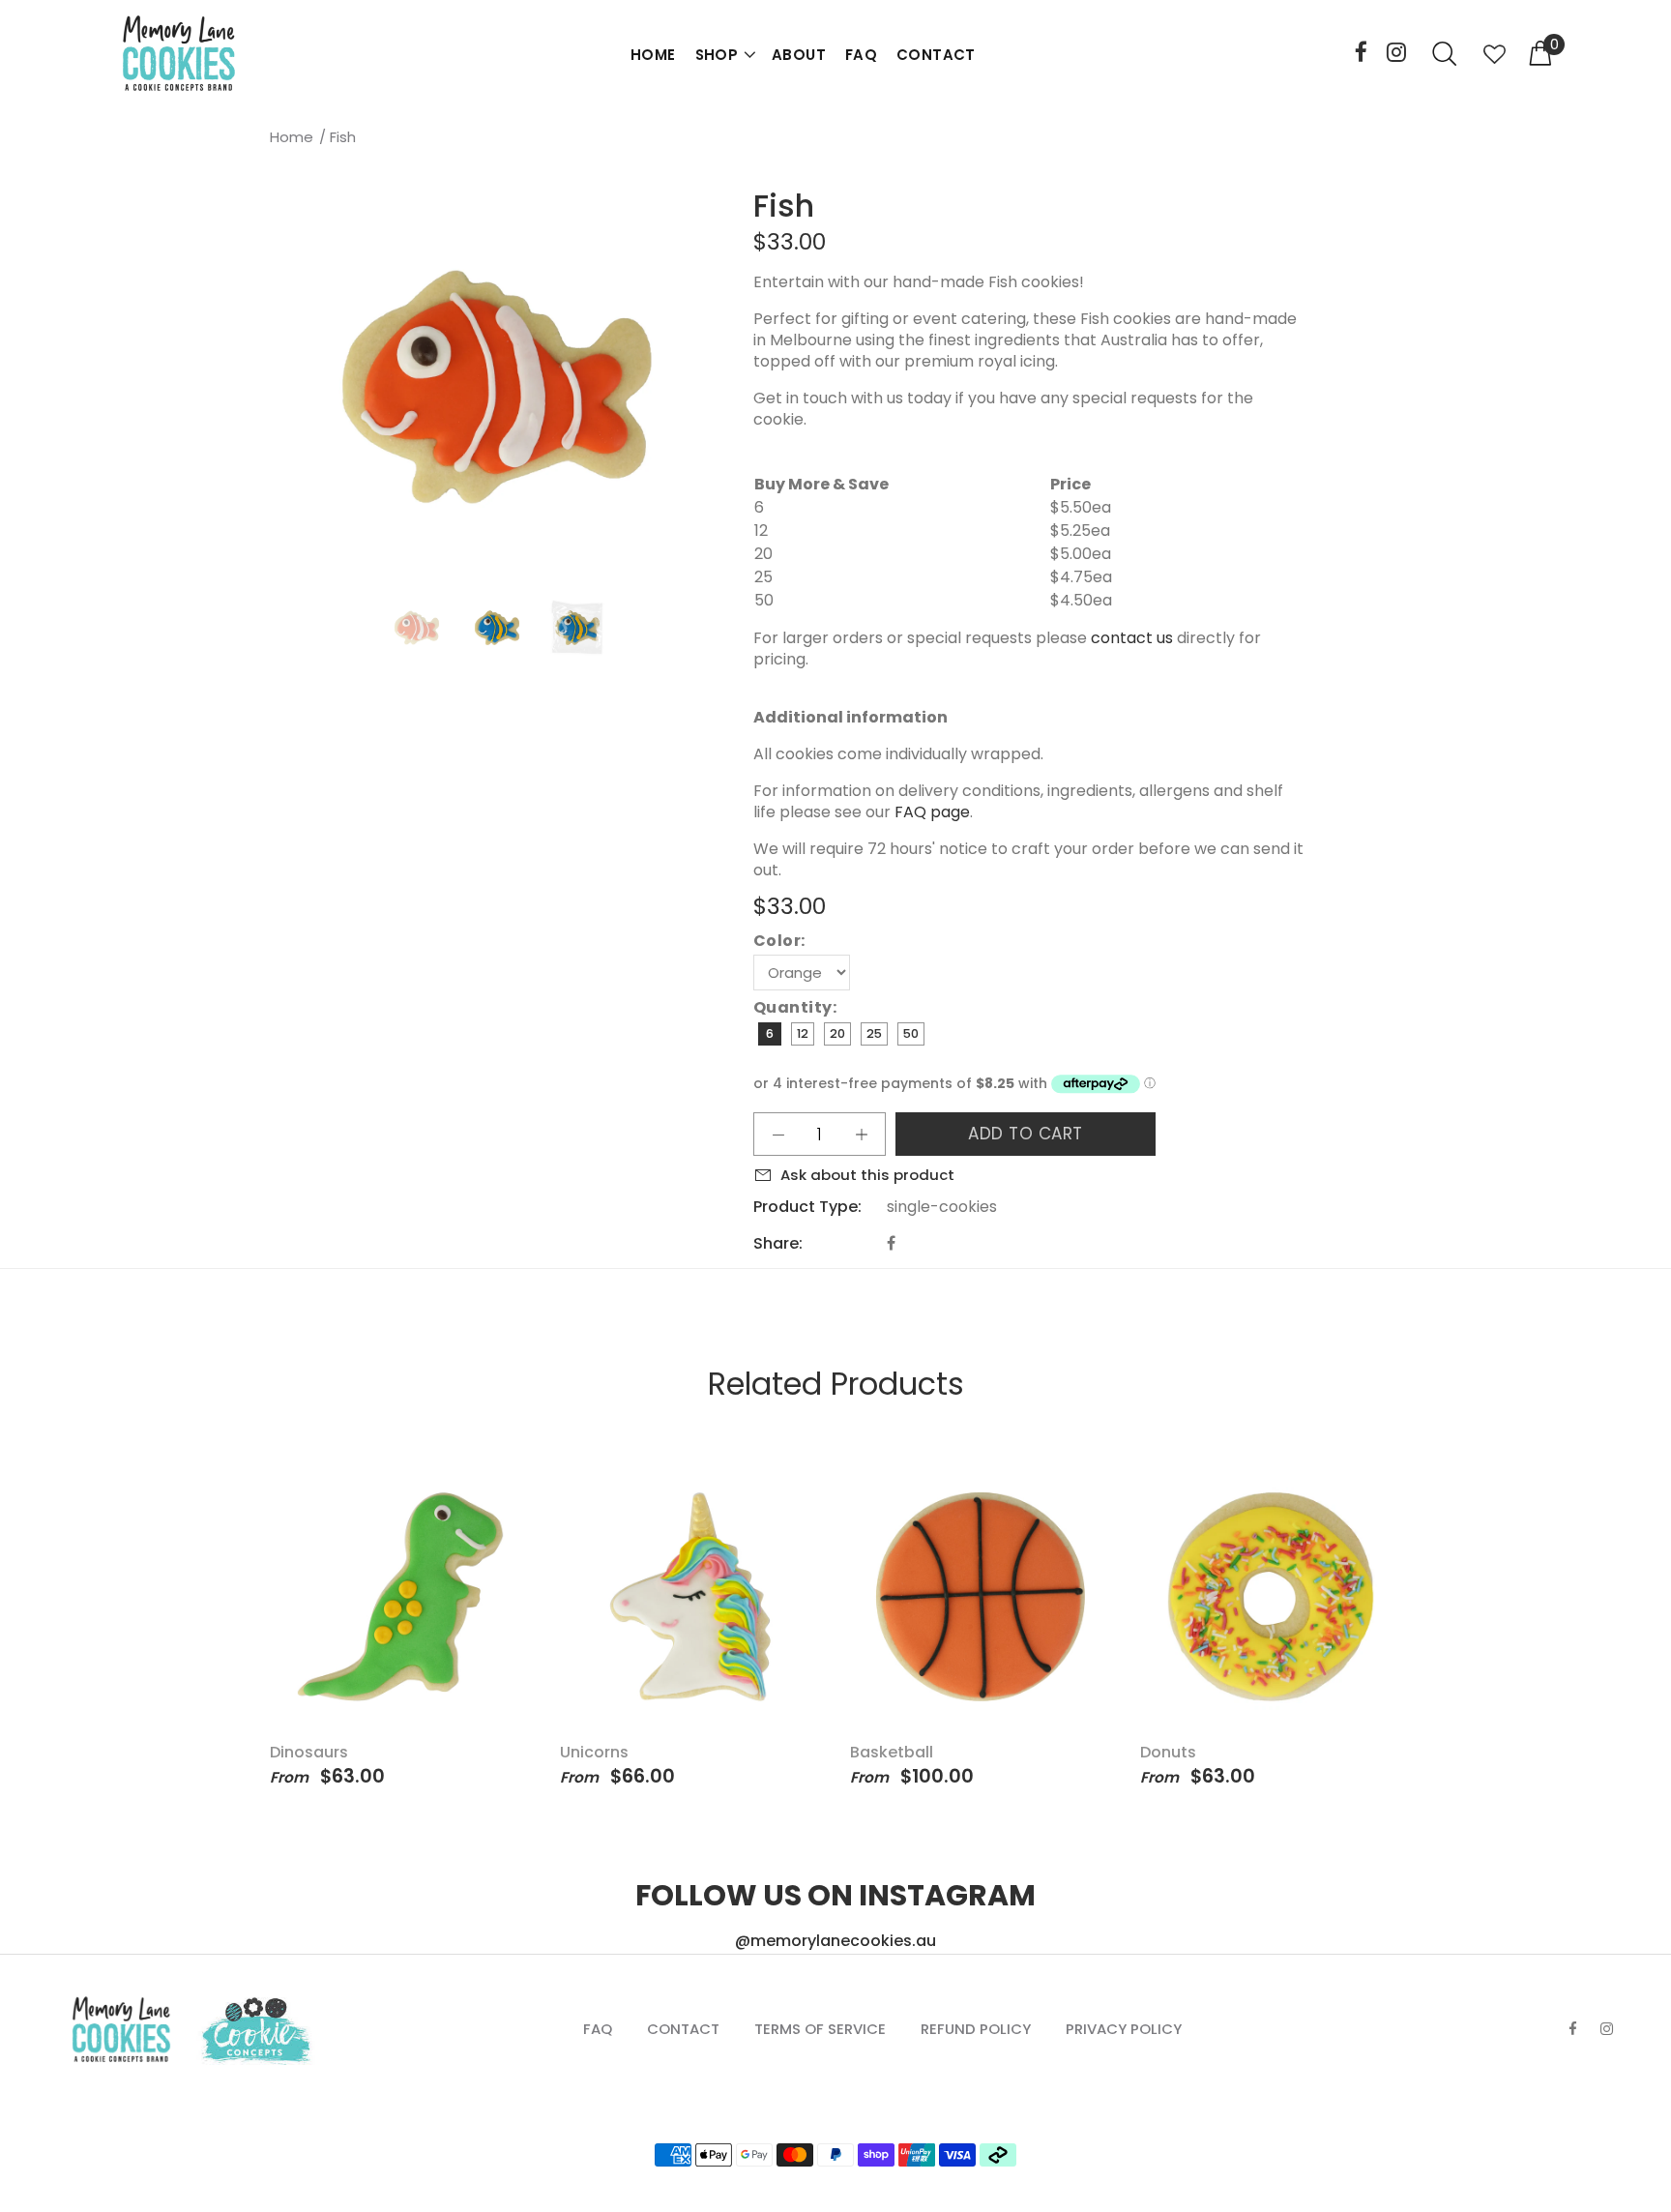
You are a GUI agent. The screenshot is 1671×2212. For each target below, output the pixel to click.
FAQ (861, 55)
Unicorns (594, 1752)
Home (292, 137)
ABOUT (799, 55)
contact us (1132, 638)
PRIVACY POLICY (1124, 2029)
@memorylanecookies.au (835, 1941)
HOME (653, 55)
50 (911, 1033)
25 (874, 1033)
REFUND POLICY (976, 2029)
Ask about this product (867, 1175)
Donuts (1168, 1752)
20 (837, 1033)
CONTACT (936, 55)
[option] (429, 628)
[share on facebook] (891, 1243)
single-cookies (942, 1207)
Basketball (892, 1752)
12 (803, 1033)
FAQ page (932, 812)
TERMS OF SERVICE (820, 2029)
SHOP (717, 55)
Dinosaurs (309, 1752)
